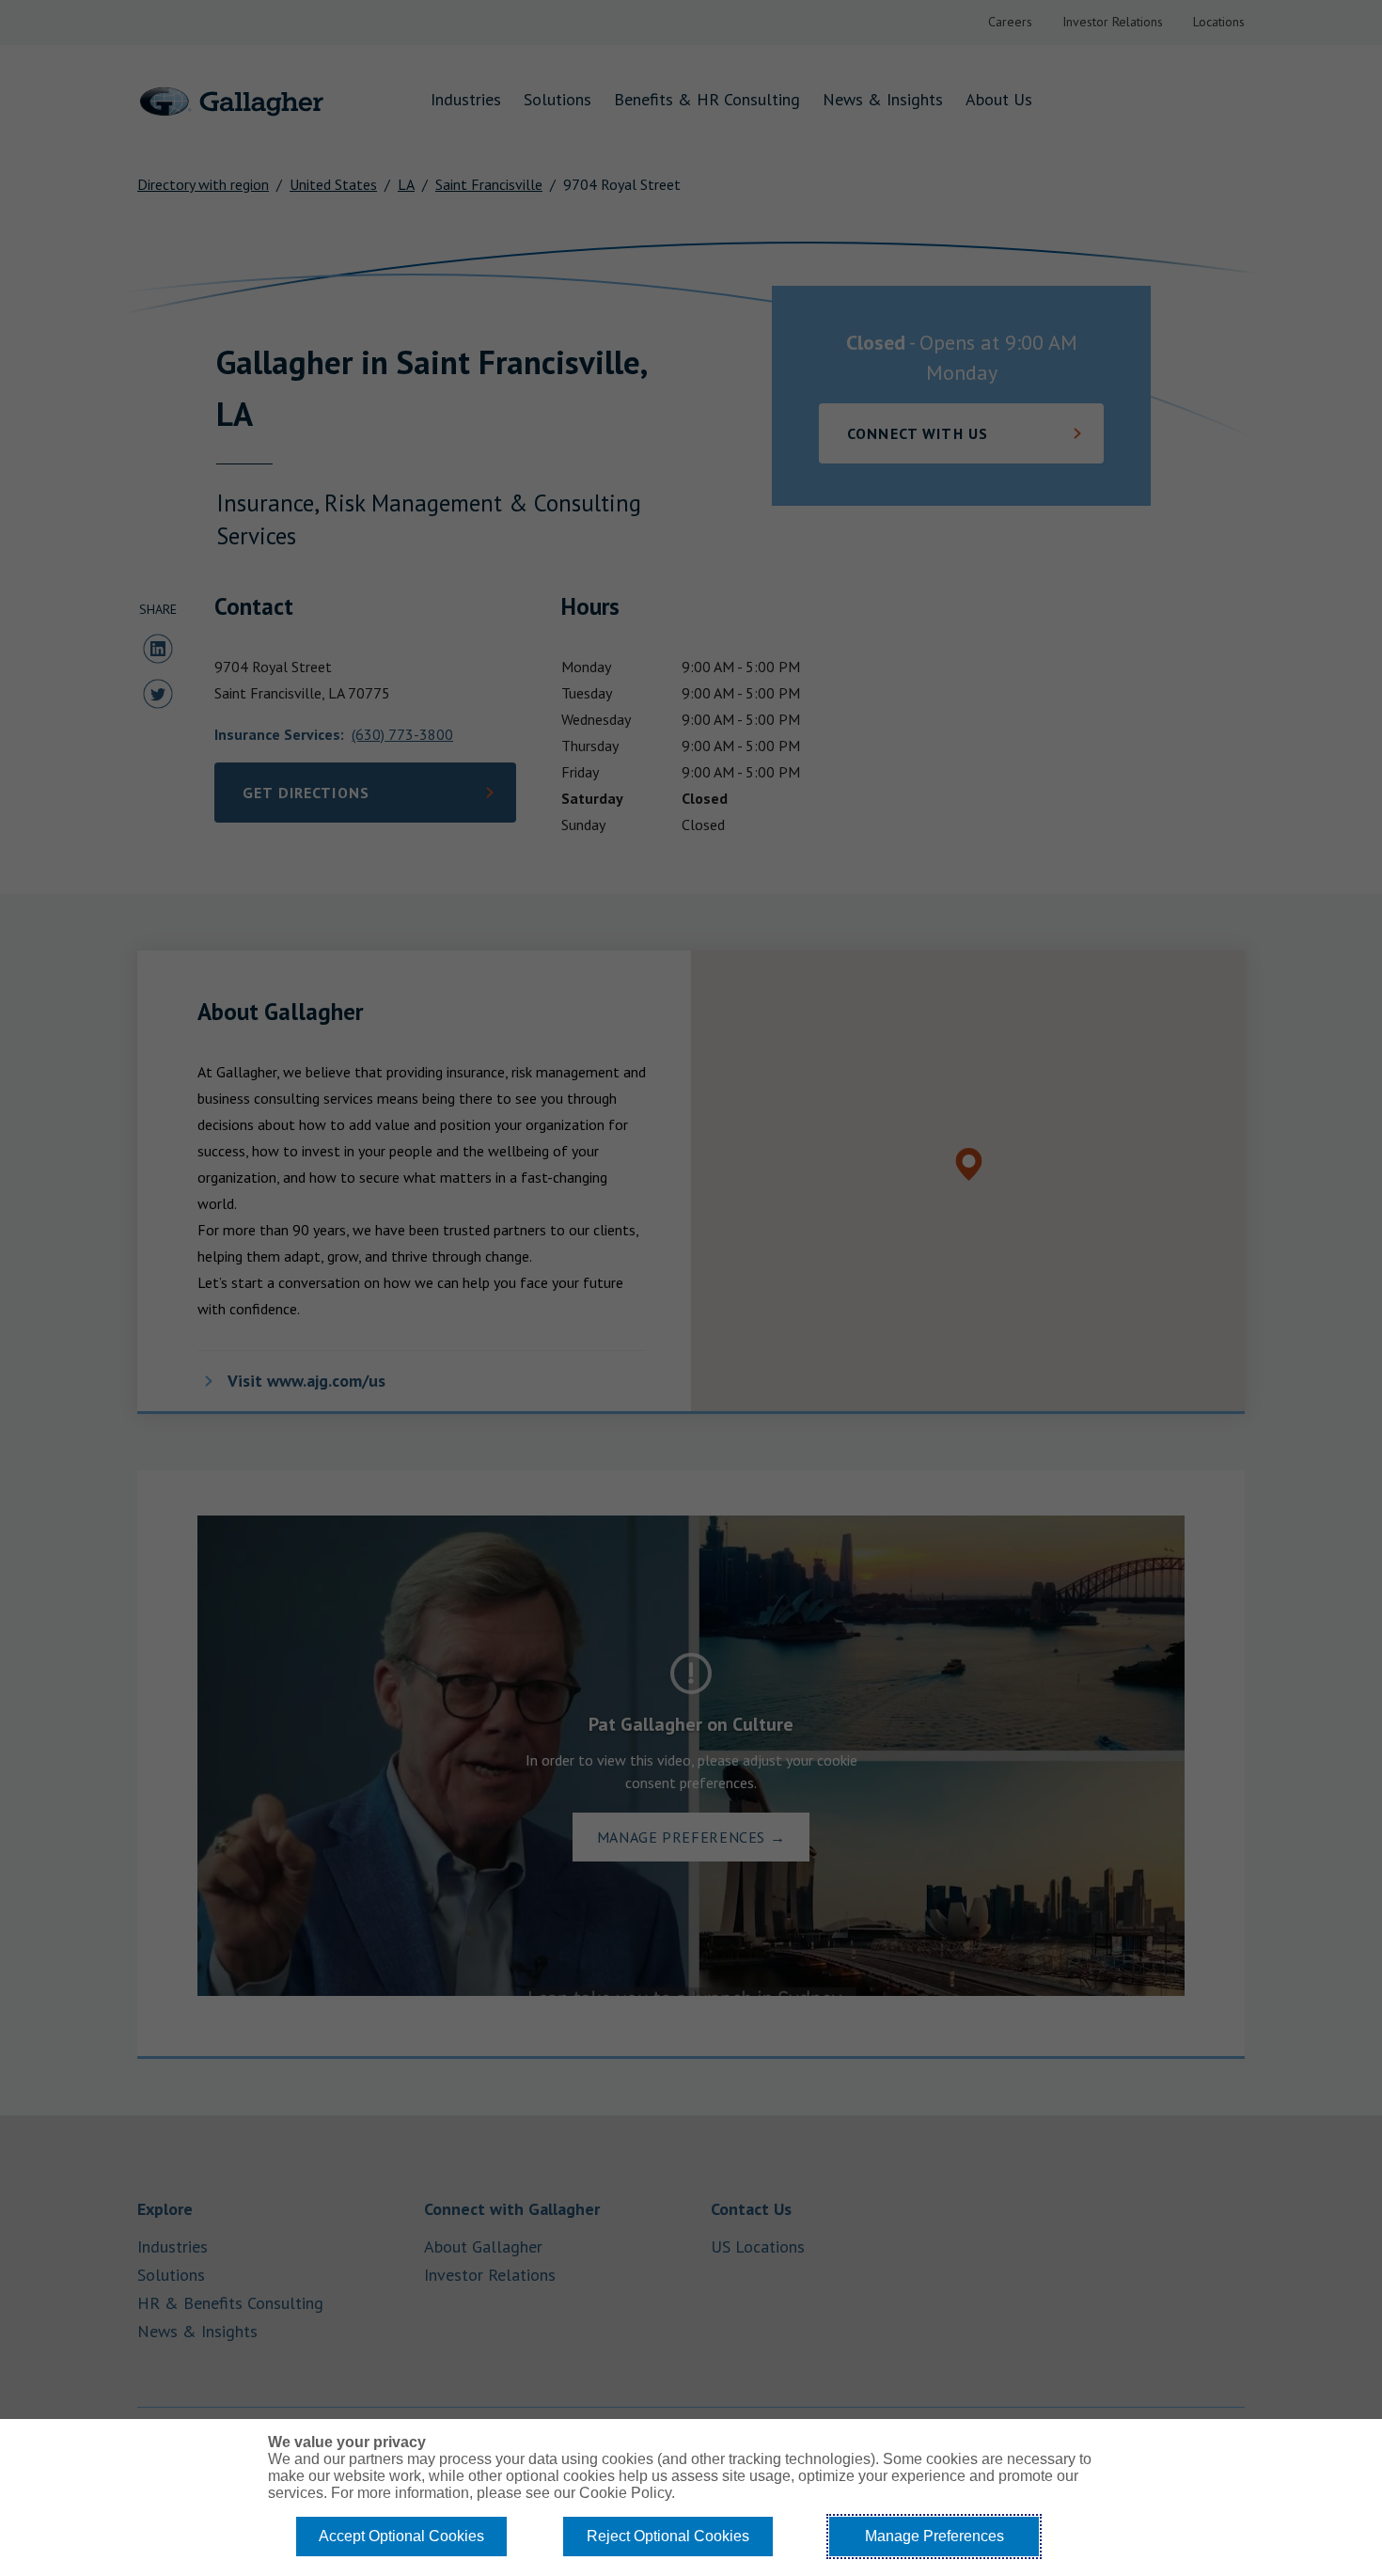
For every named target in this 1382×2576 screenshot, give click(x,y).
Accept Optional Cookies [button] (401, 2536)
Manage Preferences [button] (934, 2536)
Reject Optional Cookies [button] (668, 2536)
